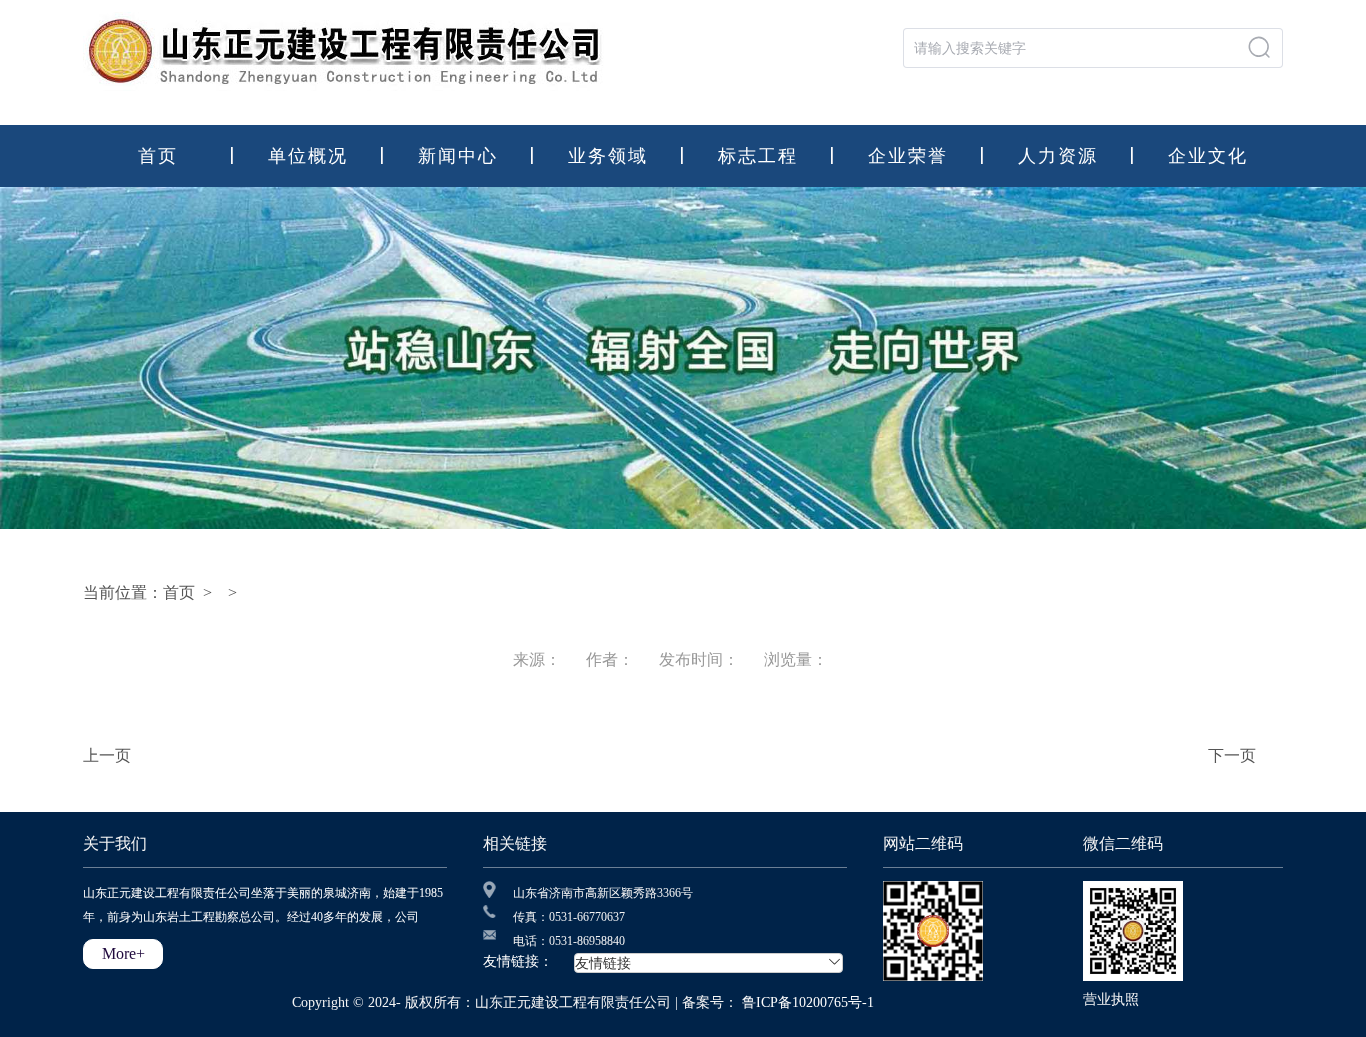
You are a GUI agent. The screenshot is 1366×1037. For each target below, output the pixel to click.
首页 (158, 156)
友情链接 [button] (701, 963)
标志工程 (758, 156)
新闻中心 (458, 156)
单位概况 (308, 156)
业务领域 (608, 156)
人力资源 (1058, 156)
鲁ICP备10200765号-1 (808, 1002)
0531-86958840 (587, 941)
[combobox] (1093, 48)
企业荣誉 (908, 156)
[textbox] (1076, 48)
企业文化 (1208, 156)
